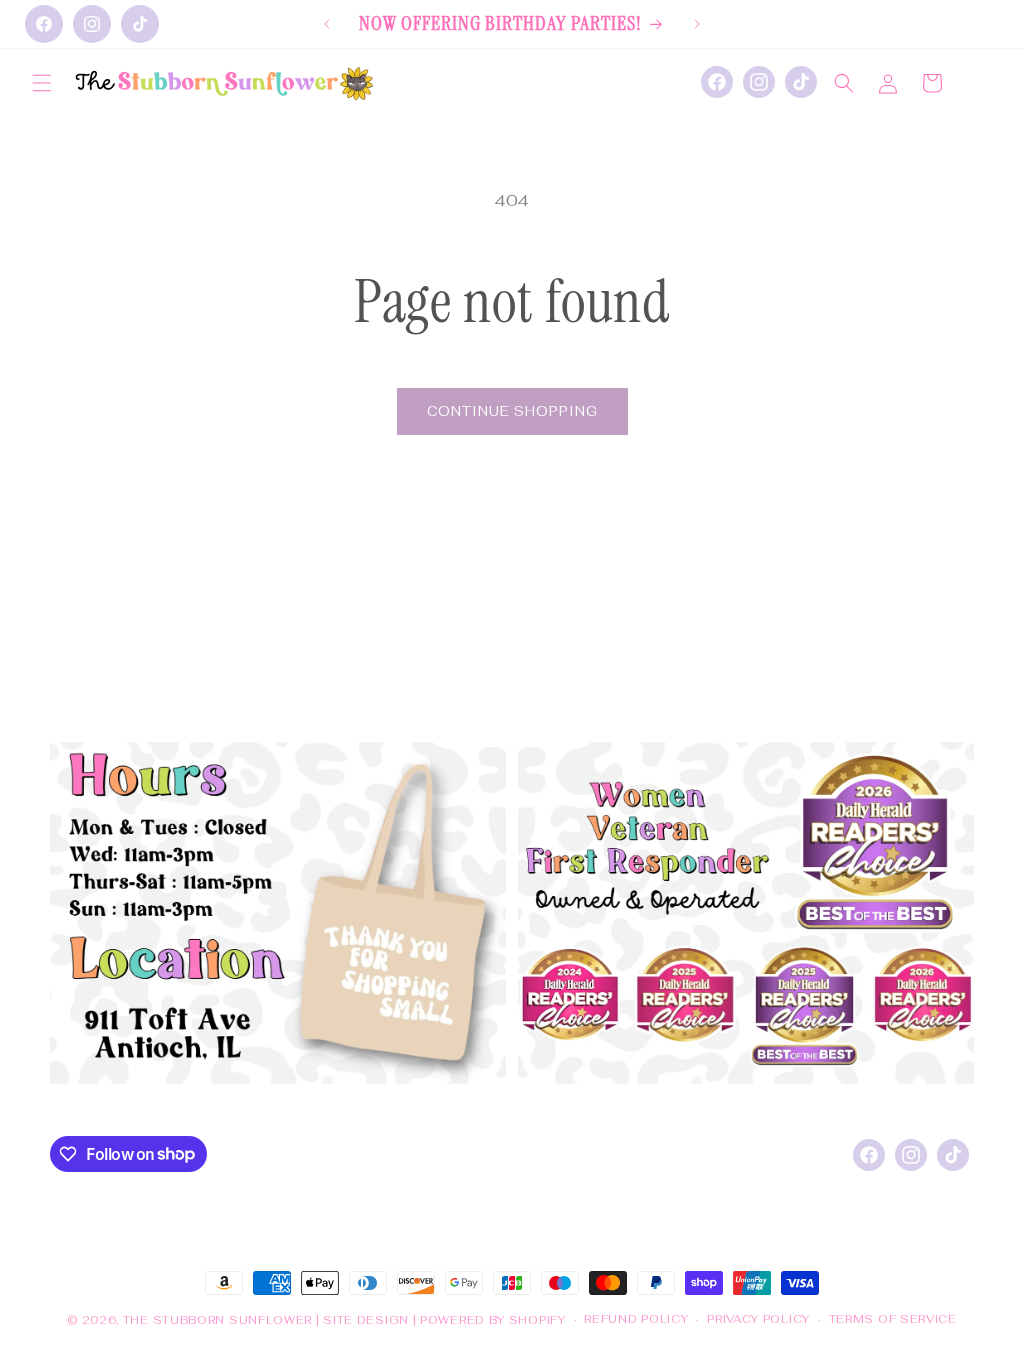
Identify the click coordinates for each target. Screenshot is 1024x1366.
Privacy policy (758, 1319)
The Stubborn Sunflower (217, 1320)
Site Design (366, 1320)
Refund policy (636, 1319)
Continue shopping (512, 411)
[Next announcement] (697, 24)
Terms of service (893, 1319)
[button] (42, 83)
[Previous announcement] (327, 24)
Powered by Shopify (493, 1320)
